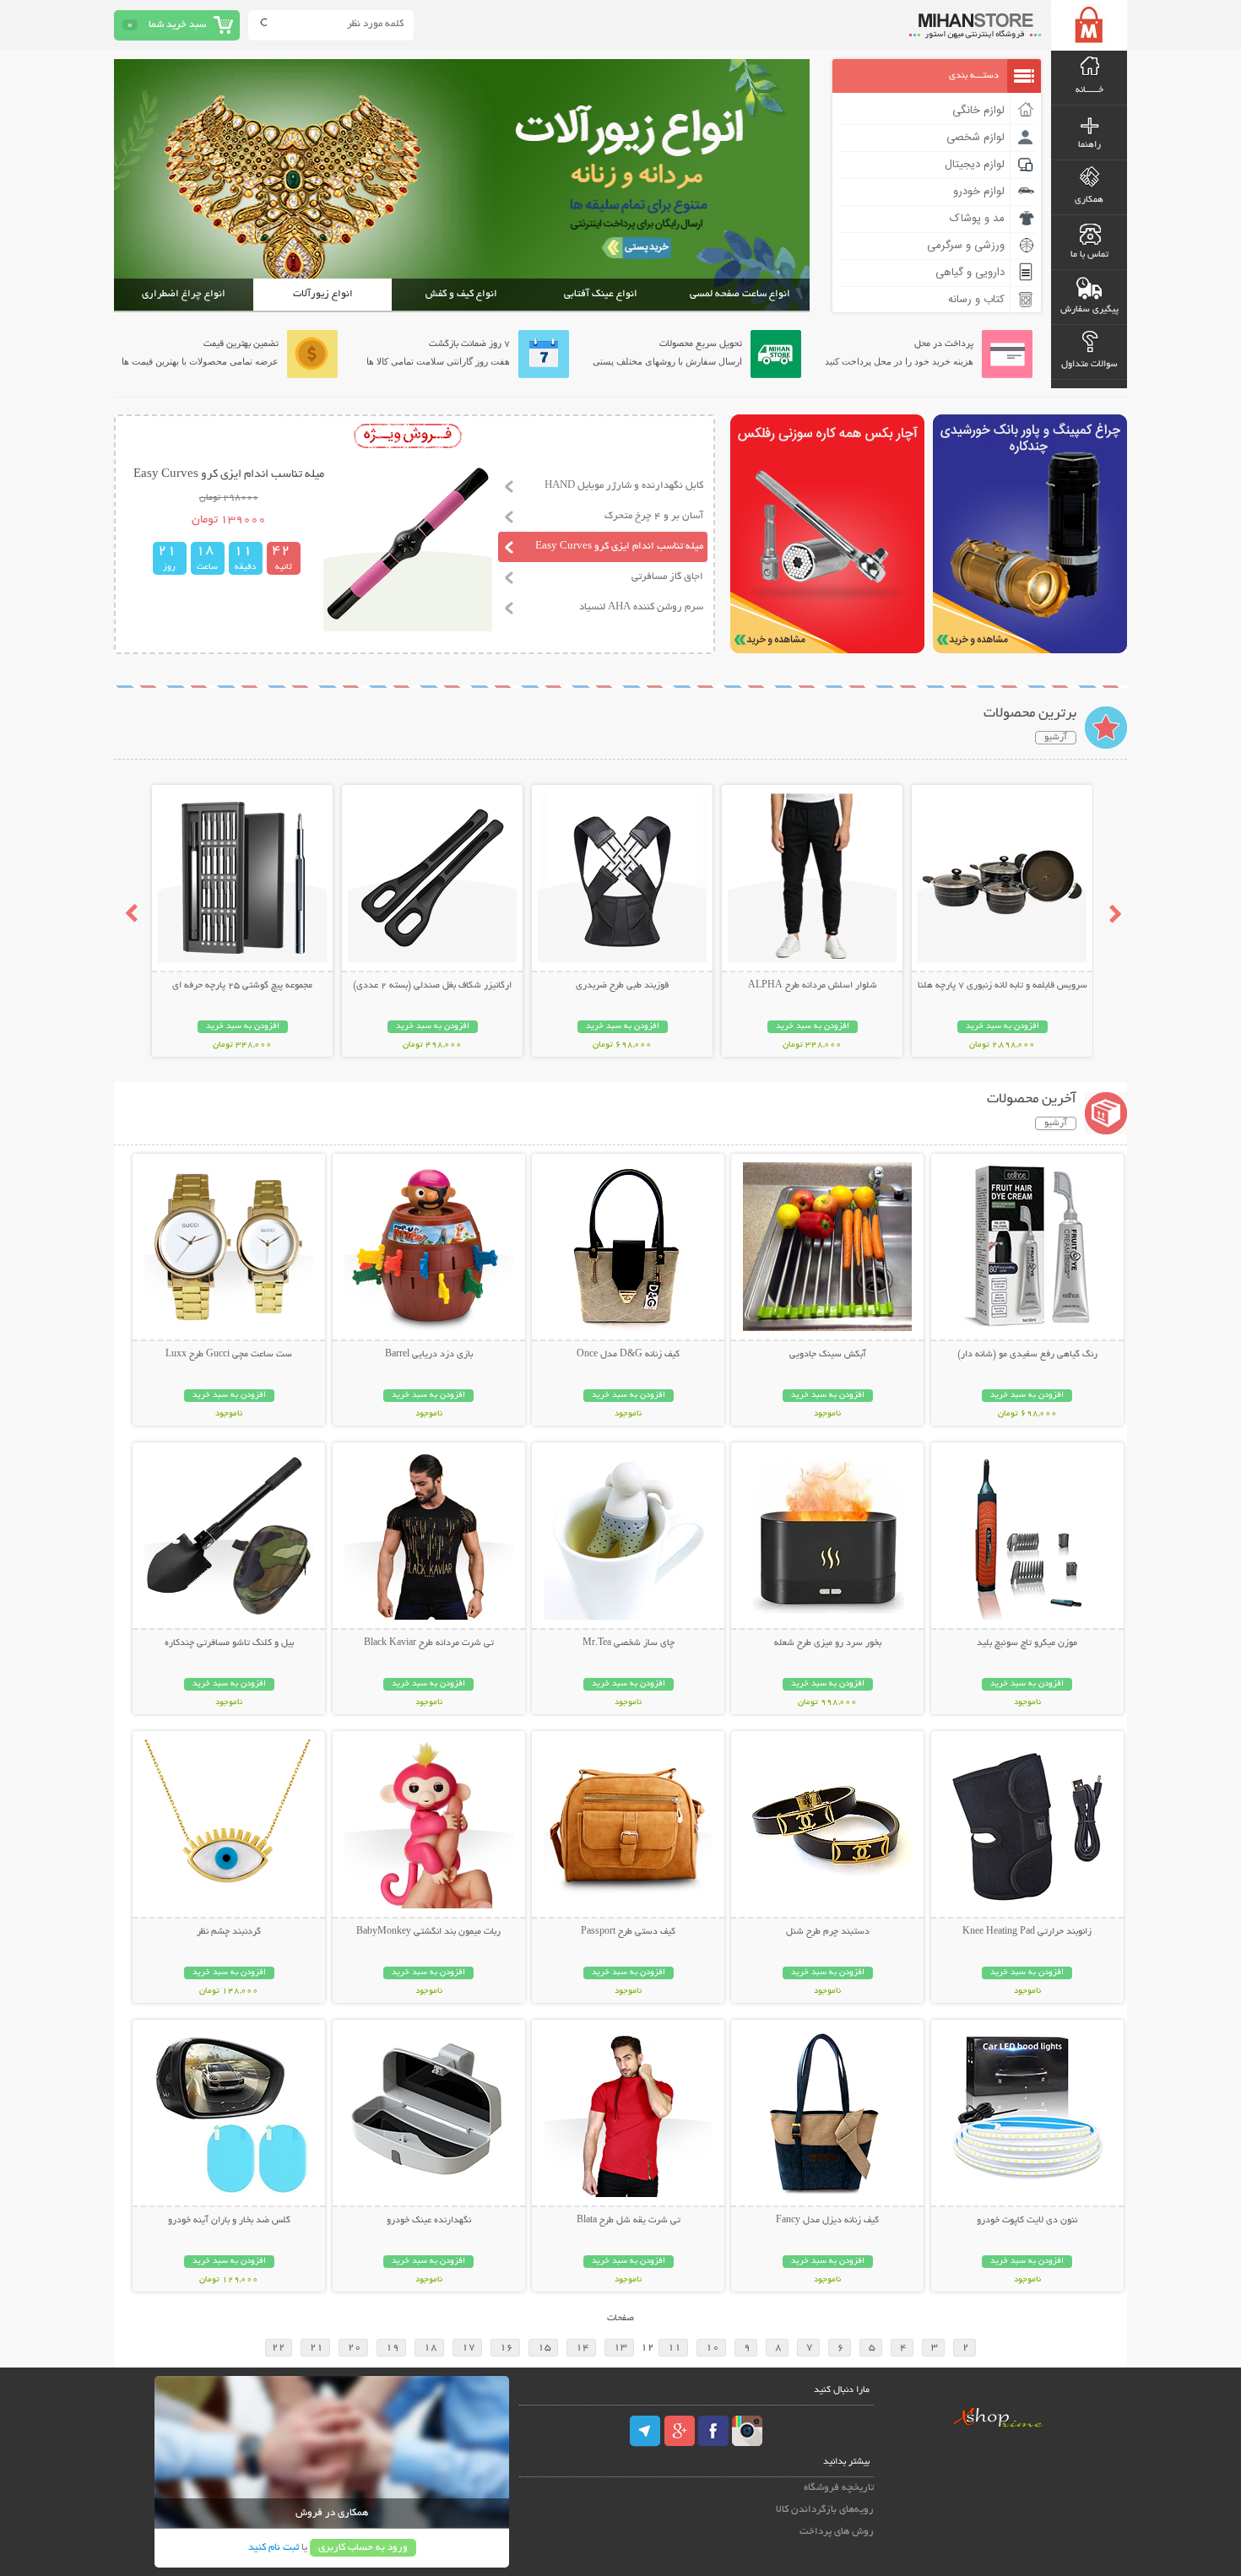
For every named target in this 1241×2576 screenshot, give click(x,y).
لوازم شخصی (975, 138)
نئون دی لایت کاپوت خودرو (1027, 2221)
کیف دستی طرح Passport (628, 1932)
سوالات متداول (1089, 365)
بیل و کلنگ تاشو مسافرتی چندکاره (229, 1643)
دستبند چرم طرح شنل (828, 1932)
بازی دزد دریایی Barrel (429, 1355)
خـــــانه (1089, 90)
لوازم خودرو (979, 192)
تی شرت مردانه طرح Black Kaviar (429, 1643)
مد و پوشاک (977, 219)
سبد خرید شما (177, 25)
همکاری (1089, 200)
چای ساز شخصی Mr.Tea (629, 1643)
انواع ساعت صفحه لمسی (740, 294)
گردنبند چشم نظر (229, 1932)
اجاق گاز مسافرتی (667, 577)
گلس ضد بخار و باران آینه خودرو (229, 2221)
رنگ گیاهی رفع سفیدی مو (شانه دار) (1027, 1355)
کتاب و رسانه (976, 300)
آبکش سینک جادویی (828, 1355)
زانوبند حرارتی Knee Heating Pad (1027, 1932)
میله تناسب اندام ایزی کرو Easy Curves (619, 547)
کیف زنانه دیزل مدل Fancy (827, 2221)
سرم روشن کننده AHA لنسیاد (641, 607)
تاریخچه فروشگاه (839, 2488)
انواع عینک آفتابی (601, 294)
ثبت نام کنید (274, 2548)
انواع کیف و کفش (461, 294)
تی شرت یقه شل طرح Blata (629, 2221)
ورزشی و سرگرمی (966, 246)
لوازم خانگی (978, 111)
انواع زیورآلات (323, 294)
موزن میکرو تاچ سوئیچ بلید (1027, 1643)
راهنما (1089, 145)
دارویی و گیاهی (970, 273)
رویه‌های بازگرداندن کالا (825, 2510)
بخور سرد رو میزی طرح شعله (828, 1643)
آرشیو (1056, 738)
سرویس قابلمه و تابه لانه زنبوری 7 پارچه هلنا (1003, 986)
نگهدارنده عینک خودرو (429, 2221)
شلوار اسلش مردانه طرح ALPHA (813, 986)
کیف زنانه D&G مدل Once (628, 1355)
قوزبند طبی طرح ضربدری (622, 986)
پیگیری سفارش (1089, 310)
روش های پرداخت (837, 2532)
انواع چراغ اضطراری (184, 294)
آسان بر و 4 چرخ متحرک (654, 516)
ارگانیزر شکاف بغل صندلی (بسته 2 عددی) (432, 986)
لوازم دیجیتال (975, 165)
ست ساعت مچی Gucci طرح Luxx (229, 1355)
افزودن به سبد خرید (1003, 1027)
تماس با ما (1089, 255)
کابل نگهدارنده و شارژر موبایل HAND (624, 486)
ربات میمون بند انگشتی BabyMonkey (428, 1932)
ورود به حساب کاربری (363, 2548)
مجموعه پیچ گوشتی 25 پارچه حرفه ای (242, 986)
